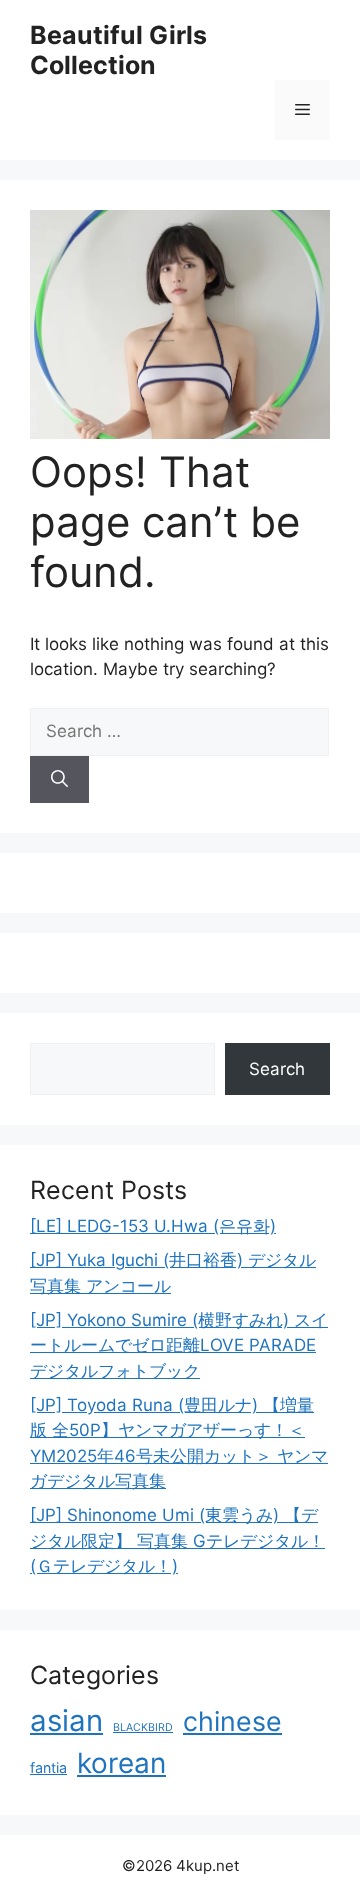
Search (277, 1069)
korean (121, 1763)
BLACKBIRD (143, 1727)
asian (66, 1720)
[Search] (59, 780)
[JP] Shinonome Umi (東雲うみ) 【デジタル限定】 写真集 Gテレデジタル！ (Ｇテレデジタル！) (177, 1540)
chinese (232, 1721)
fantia (48, 1767)
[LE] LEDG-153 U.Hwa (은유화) (153, 1226)
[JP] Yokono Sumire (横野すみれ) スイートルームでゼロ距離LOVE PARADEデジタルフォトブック (179, 1345)
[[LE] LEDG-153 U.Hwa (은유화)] (180, 433)
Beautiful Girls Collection (118, 50)
